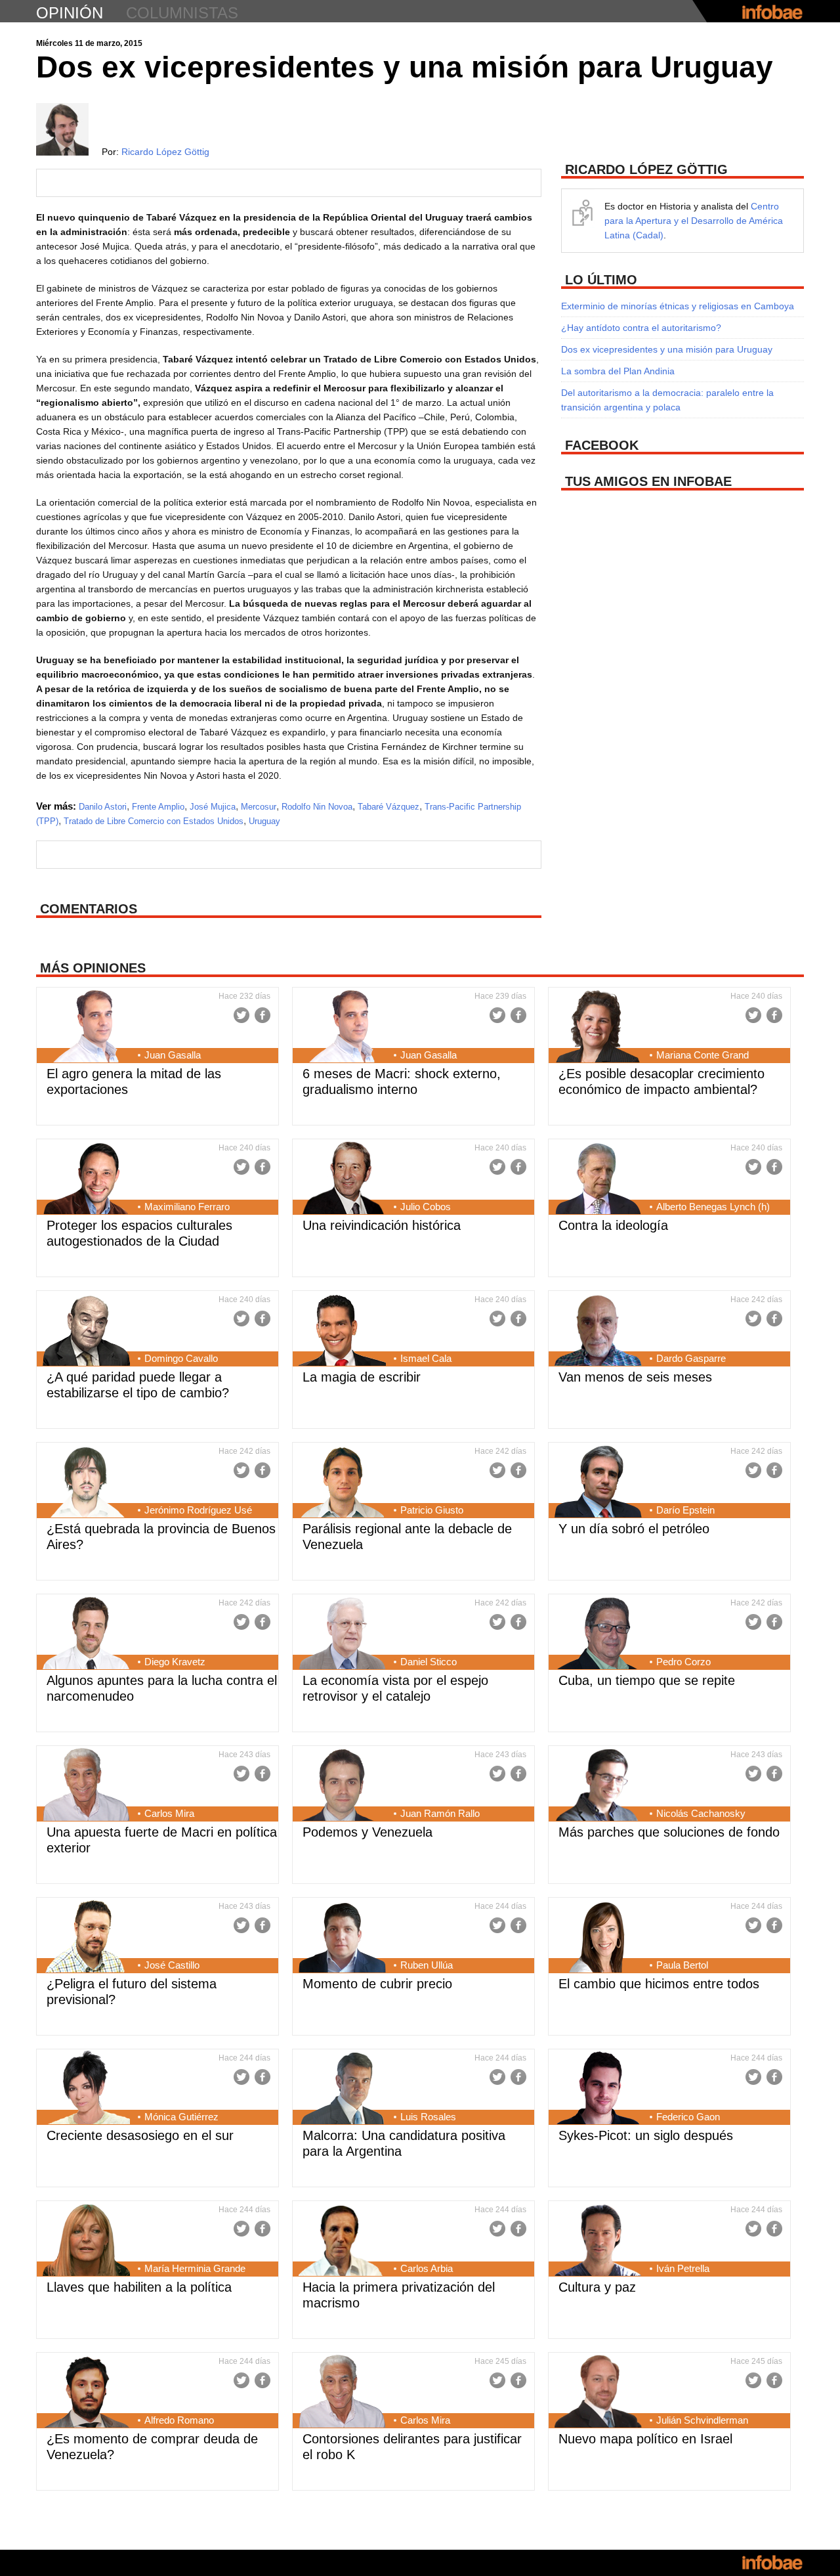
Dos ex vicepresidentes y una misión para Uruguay (667, 349)
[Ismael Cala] (342, 1331)
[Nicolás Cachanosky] (598, 1786)
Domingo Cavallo (181, 1358)
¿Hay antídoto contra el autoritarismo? (641, 328)
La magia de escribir (362, 1377)
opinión (70, 13)
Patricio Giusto (432, 1510)
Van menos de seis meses (635, 1377)
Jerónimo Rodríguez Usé (198, 1510)
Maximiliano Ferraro (187, 1207)
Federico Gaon (688, 2117)
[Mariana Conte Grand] (598, 1028)
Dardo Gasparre (691, 1358)
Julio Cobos (426, 1207)
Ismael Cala (426, 1358)
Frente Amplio (158, 807)
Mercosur (259, 807)
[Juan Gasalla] (86, 1028)
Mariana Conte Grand (703, 1055)
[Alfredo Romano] (86, 2393)
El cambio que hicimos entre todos (659, 1984)
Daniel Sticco (429, 1662)
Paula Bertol (682, 1965)
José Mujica (213, 807)
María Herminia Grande (195, 2268)
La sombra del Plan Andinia (618, 371)
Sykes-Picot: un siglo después (646, 2135)
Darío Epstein (685, 1510)
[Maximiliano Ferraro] (86, 1179)
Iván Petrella (683, 2268)
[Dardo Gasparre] (598, 1331)
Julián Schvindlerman (702, 2420)
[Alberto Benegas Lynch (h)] (598, 1179)
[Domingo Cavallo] (86, 1331)
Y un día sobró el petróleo (634, 1529)
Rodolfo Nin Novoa (317, 807)
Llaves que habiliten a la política (139, 2287)
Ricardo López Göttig (165, 152)
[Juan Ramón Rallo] (342, 1786)
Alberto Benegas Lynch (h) (713, 1207)
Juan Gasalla (173, 1055)
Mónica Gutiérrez (181, 2117)
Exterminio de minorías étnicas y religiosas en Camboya (678, 306)
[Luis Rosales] (342, 2089)
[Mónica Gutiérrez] (86, 2089)
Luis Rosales (428, 2117)
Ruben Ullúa (427, 1965)
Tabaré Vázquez (388, 807)
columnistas (182, 13)
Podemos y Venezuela (367, 1832)
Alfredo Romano (179, 2420)
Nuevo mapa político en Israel (645, 2439)
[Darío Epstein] (598, 1483)
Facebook (262, 1015)
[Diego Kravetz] (86, 1634)
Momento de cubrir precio (377, 1984)
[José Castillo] (86, 1938)
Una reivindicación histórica (382, 1225)
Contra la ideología (613, 1225)
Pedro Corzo (683, 1662)
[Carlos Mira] (86, 1786)
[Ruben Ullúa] (342, 1938)
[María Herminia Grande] (86, 2241)
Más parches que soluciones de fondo (669, 1832)
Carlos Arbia (427, 2268)
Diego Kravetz (175, 1662)
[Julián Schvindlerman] (598, 2393)
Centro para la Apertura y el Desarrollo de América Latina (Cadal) (694, 221)
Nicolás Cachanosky (701, 1813)
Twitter (241, 1015)
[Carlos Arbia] (342, 2241)
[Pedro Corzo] (598, 1634)
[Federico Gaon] (598, 2089)
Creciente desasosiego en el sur (140, 2135)
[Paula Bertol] (598, 1938)
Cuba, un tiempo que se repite (647, 1680)
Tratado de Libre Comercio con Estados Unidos (154, 821)
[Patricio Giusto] (342, 1483)
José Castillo (172, 1965)
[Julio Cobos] (342, 1179)
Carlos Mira (169, 1813)
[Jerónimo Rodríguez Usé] (86, 1483)
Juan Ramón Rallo (440, 1813)
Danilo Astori (103, 807)
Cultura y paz (597, 2287)
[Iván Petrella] (598, 2241)
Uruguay (264, 821)
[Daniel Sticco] (342, 1634)
